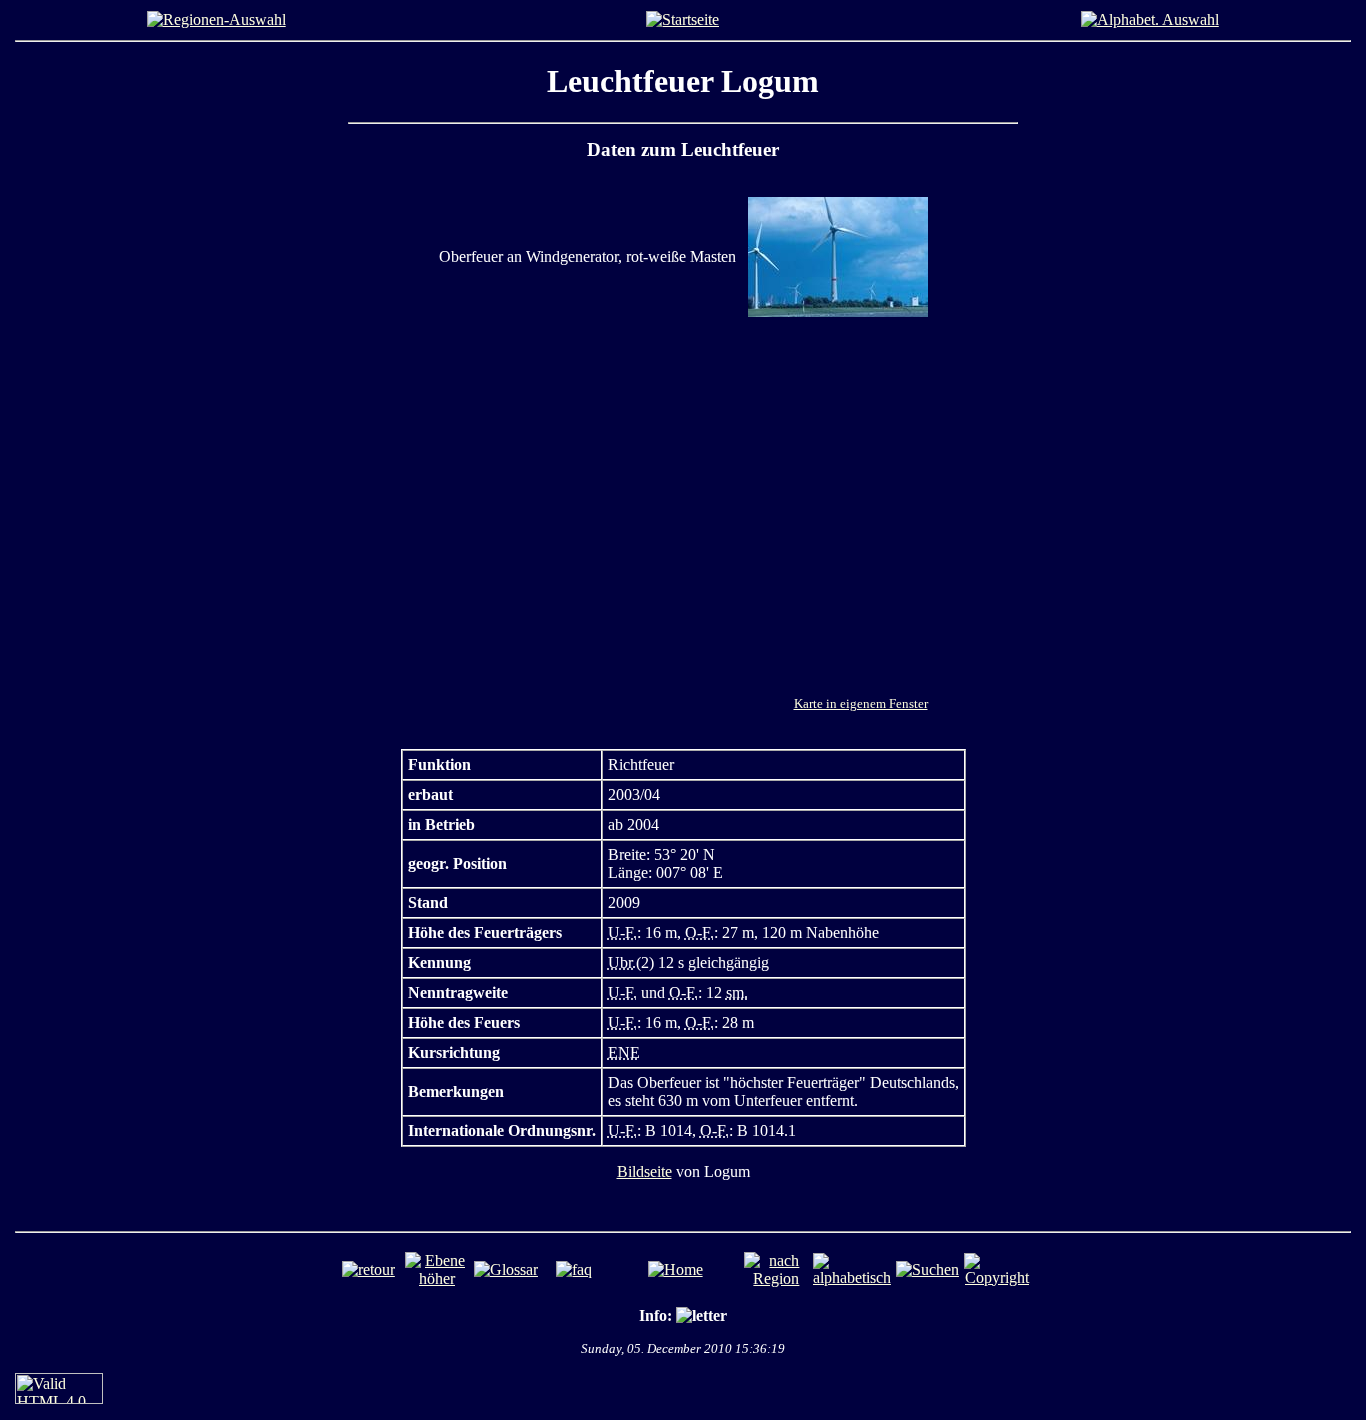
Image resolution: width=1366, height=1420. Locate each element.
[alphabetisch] (852, 1277)
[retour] (368, 1269)
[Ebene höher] (437, 1278)
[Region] (216, 19)
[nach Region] (776, 1278)
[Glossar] (506, 1269)
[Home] (682, 19)
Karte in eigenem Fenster (861, 703)
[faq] (574, 1269)
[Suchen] (927, 1269)
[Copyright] (997, 1277)
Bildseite (644, 1171)
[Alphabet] (1150, 19)
